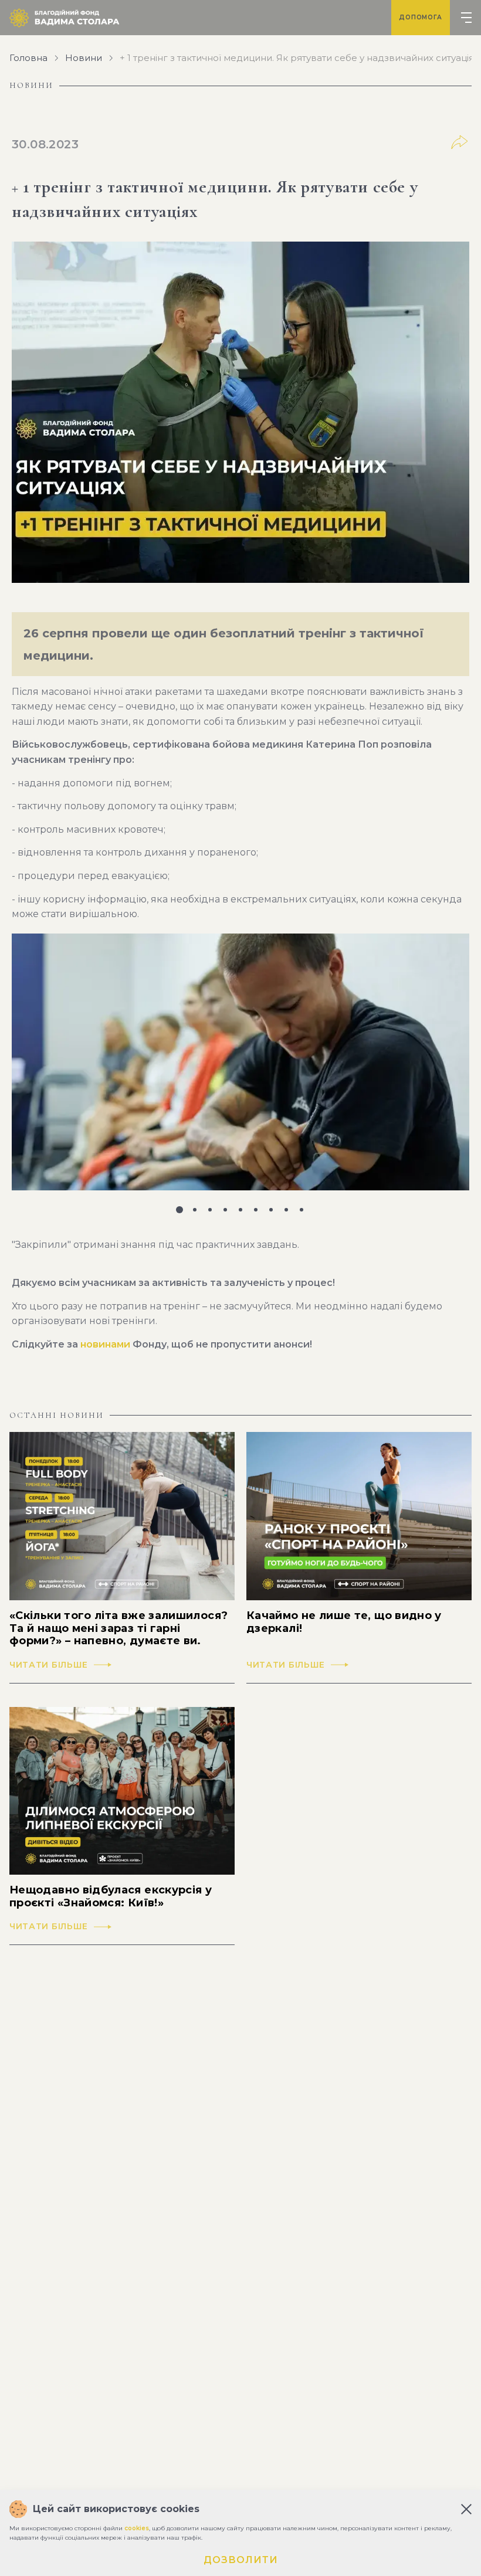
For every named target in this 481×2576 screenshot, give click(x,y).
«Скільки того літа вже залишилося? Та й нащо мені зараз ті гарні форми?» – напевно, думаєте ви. (118, 1628)
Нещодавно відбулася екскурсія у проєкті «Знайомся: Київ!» (111, 1897)
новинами (105, 1344)
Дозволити (241, 2560)
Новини (84, 58)
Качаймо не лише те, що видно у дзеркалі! (344, 1622)
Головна (28, 58)
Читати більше (49, 1665)
